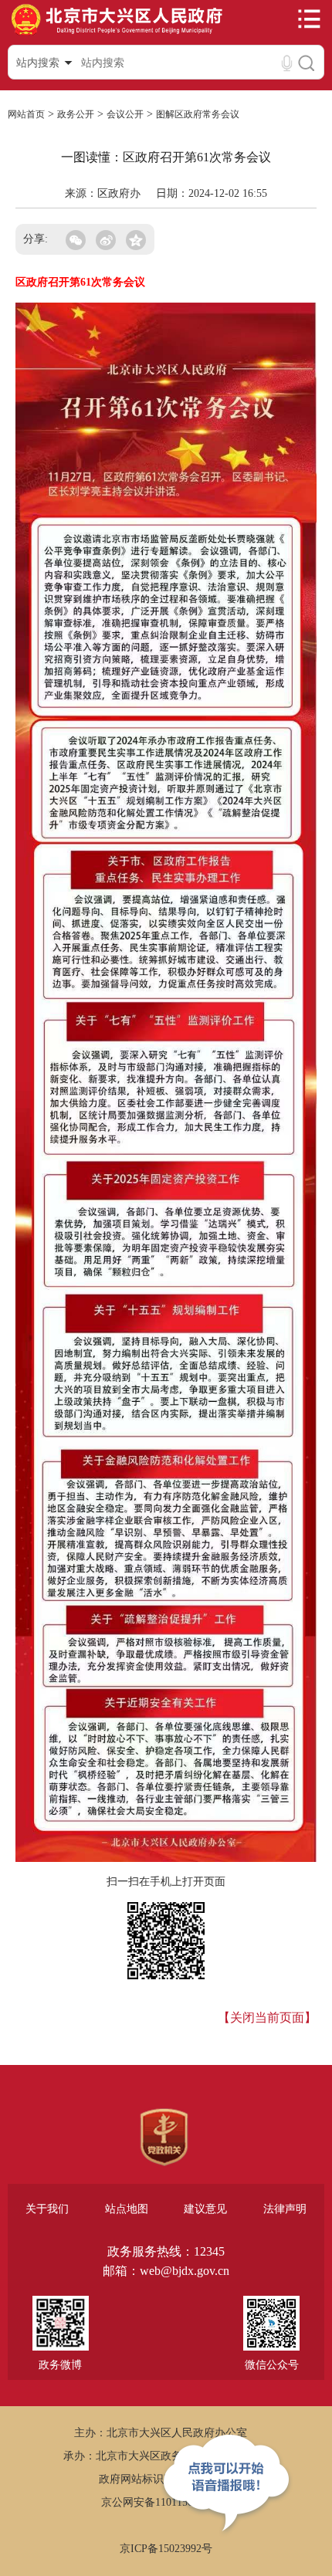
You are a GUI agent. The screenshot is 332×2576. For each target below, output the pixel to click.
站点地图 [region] (127, 2209)
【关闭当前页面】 (267, 2017)
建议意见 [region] (205, 2209)
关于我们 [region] (47, 2209)
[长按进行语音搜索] (287, 63)
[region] (164, 2138)
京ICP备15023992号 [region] (166, 2549)
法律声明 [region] (285, 2209)
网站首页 (26, 114)
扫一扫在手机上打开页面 (166, 1882)
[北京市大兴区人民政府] (117, 34)
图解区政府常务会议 (198, 114)
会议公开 (125, 114)
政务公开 (76, 114)
